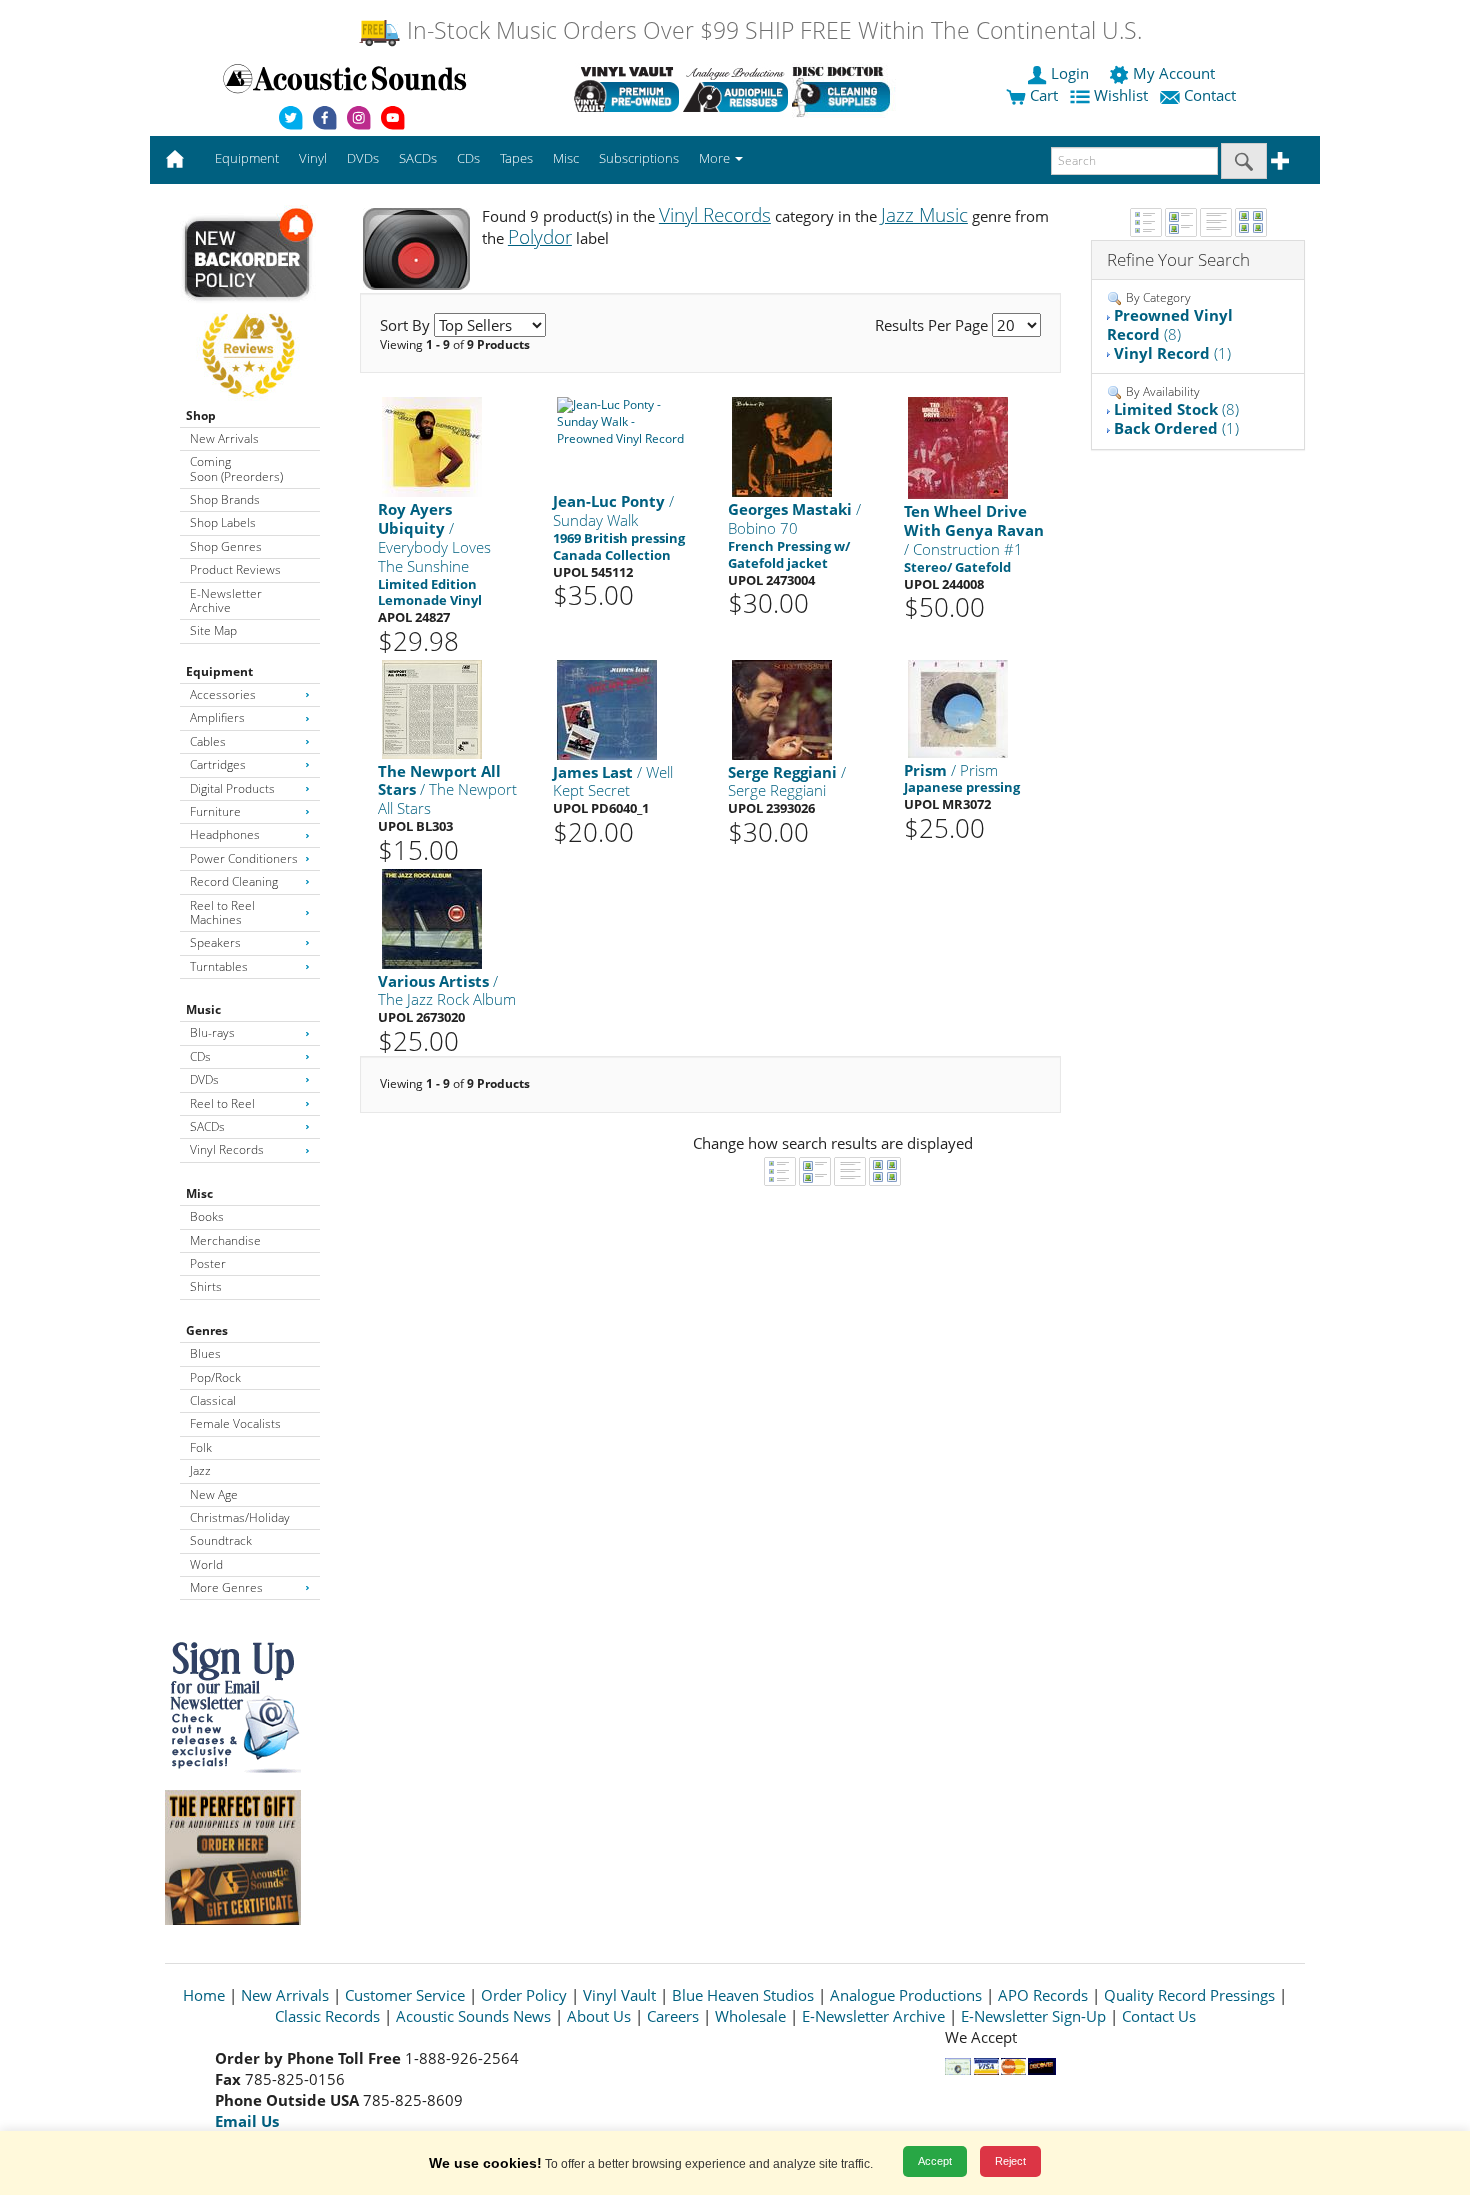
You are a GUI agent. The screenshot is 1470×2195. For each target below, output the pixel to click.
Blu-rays (212, 1032)
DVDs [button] (363, 158)
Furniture (215, 811)
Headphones (225, 834)
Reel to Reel (222, 1103)
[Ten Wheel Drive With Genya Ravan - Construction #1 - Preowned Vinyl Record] (958, 447)
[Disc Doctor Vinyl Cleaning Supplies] (844, 89)
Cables (208, 741)
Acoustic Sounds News (473, 2016)
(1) (1172, 353)
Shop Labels (223, 522)
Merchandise (225, 1240)
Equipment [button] (247, 158)
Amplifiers (217, 717)
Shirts (206, 1286)
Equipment (219, 671)
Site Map (213, 630)
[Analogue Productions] (735, 89)
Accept (935, 2161)
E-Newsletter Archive (226, 600)
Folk (201, 1447)
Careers (673, 2016)
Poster (208, 1263)
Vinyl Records (227, 1149)
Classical (213, 1400)
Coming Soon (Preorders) (236, 468)
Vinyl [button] (313, 158)
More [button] (716, 158)
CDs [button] (468, 158)
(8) (1170, 324)
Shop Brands (225, 499)
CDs (200, 1056)
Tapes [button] (516, 158)
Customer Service (405, 1995)
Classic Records (327, 2016)
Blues (205, 1353)
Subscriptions (639, 158)
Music (203, 1009)
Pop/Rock (215, 1377)
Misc (199, 1193)
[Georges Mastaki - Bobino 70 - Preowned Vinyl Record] (782, 446)
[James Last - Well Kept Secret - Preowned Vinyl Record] (607, 708)
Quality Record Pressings (1189, 1995)
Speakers (215, 942)
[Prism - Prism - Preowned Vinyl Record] (958, 707)
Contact (1210, 95)
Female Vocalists (235, 1423)
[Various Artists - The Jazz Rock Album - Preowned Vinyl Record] (432, 917)
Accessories (223, 694)
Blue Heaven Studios (743, 1995)
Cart (1042, 95)
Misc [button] (566, 158)
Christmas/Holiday (240, 1517)
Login (1070, 73)
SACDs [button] (418, 158)
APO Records (1043, 1995)
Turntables (219, 966)
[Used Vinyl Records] (626, 89)
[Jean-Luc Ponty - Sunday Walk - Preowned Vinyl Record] (623, 421)
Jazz (200, 1470)
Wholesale (750, 2016)
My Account (1174, 73)
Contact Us (1159, 2016)
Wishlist (1121, 95)
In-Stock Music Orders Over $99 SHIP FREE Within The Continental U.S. (771, 30)
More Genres (226, 1587)
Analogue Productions (906, 1995)
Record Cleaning (234, 881)
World (206, 1564)
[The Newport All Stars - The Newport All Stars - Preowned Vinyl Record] (432, 707)
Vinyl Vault (619, 1995)
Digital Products (232, 788)
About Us (599, 2016)
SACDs (207, 1126)
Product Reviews (235, 569)
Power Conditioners (244, 858)
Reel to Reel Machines (222, 912)
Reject (1010, 2161)
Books (207, 1216)
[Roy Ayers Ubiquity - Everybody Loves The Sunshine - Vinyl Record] (432, 446)
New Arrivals (224, 438)
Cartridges (218, 764)
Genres (207, 1330)
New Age (214, 1494)
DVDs (204, 1079)
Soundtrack (221, 1540)
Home (204, 1995)
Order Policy (524, 1995)
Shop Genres (226, 546)
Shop (201, 415)
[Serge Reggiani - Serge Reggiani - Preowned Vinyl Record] (782, 708)
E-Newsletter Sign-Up (1033, 2016)
